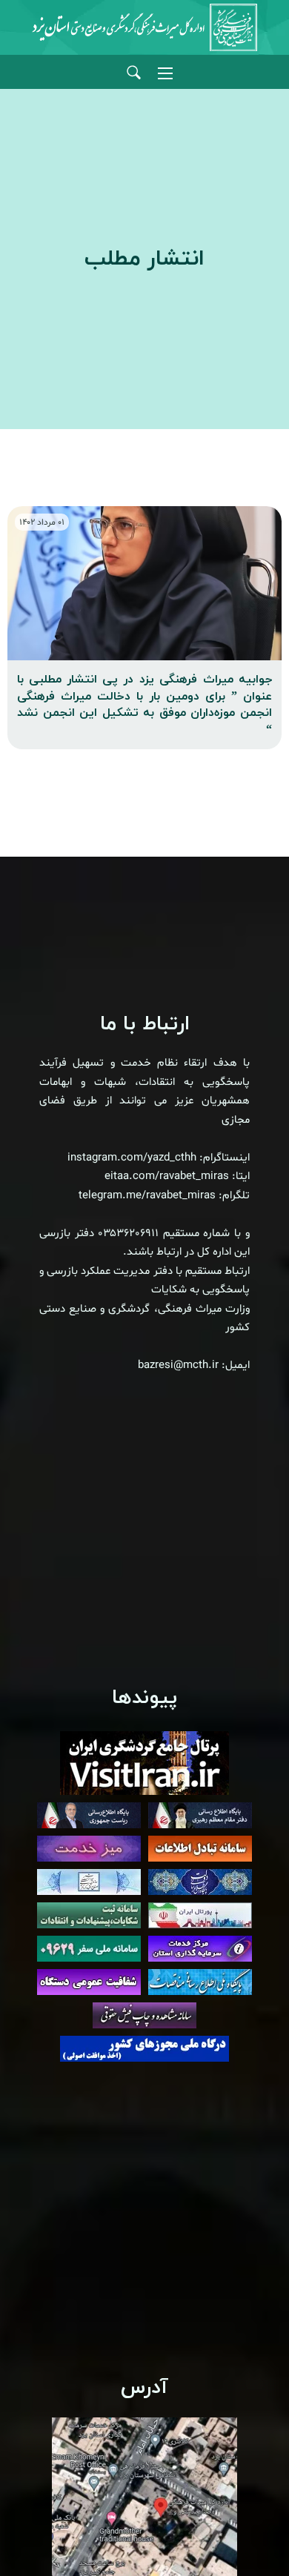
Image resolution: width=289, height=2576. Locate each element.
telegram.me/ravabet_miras (147, 1196)
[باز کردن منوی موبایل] (165, 73)
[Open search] (134, 73)
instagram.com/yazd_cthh (132, 1158)
